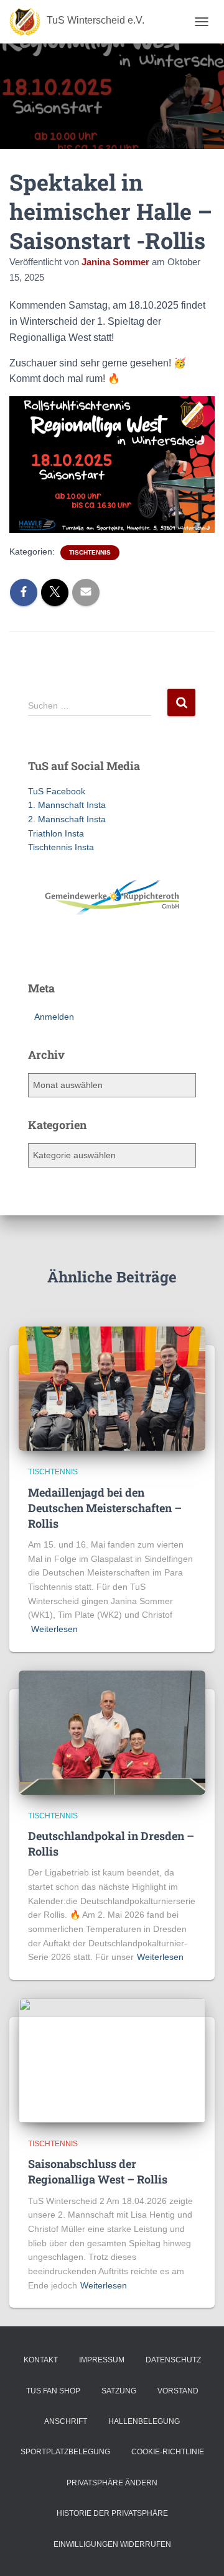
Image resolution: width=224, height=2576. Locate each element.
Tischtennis (90, 552)
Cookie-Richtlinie (168, 2452)
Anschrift (66, 2421)
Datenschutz (173, 2360)
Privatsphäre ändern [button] (112, 2483)
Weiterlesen (54, 1629)
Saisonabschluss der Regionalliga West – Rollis (98, 2171)
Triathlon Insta (56, 833)
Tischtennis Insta (61, 847)
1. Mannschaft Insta (67, 805)
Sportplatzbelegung (65, 2452)
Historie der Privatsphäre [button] (112, 2513)
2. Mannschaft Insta (67, 819)
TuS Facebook (57, 791)
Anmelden (54, 1017)
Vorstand (178, 2391)
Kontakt (41, 2360)
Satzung (119, 2391)
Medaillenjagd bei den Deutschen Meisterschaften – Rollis (105, 1508)
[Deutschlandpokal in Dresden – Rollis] (112, 1731)
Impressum (102, 2360)
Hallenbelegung (144, 2421)
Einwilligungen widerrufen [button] (112, 2544)
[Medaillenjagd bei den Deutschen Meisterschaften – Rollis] (112, 1388)
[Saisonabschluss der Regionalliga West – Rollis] (112, 2060)
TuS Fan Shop (53, 2391)
